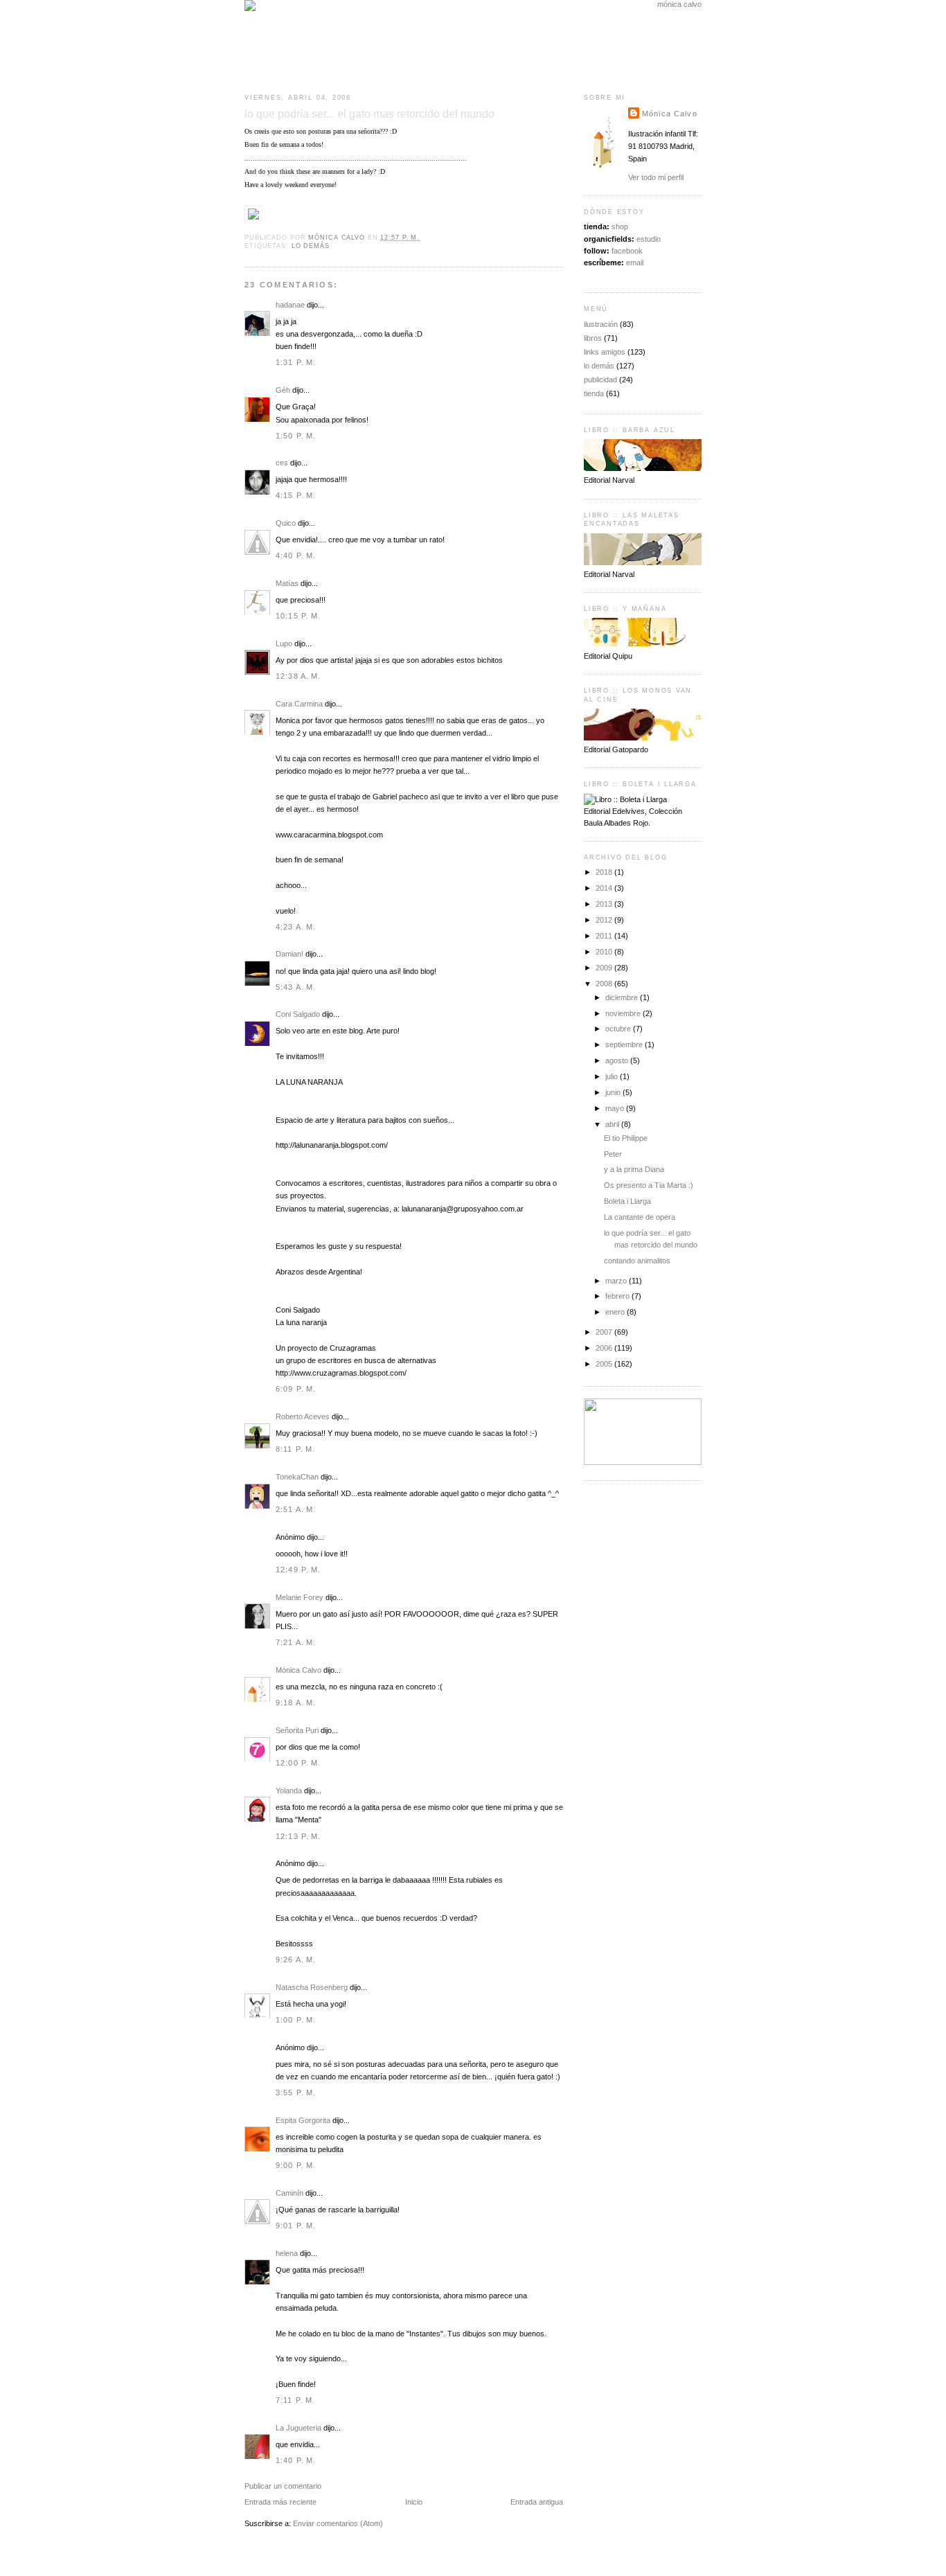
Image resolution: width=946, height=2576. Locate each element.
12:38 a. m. (298, 676)
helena (287, 2253)
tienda (594, 393)
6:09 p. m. (296, 1389)
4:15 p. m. (296, 495)
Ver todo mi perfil (656, 177)
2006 (605, 1348)
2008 (605, 984)
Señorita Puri (297, 1730)
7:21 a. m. (296, 1642)
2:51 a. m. (296, 1509)
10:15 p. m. (298, 616)
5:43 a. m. (296, 987)
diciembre (623, 997)
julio (613, 1076)
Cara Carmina (299, 704)
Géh (283, 390)
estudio (649, 239)
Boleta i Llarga (627, 1201)
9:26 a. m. (296, 1960)
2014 (605, 888)
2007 (605, 1332)
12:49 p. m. (298, 1570)
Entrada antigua (537, 2502)
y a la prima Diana (634, 1169)
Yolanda (289, 1791)
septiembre (625, 1045)
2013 (605, 904)
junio (614, 1092)
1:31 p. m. (296, 362)
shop (620, 226)
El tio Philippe (626, 1138)
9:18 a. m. (296, 1703)
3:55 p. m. (296, 2093)
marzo (617, 1281)
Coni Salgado (298, 1014)
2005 (605, 1364)
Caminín (289, 2193)
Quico (286, 523)
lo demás (311, 246)
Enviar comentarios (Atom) (338, 2523)
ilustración (601, 324)
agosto (618, 1060)
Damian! (289, 954)
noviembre (624, 1013)
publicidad (600, 380)
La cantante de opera (640, 1217)
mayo (616, 1108)
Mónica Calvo (298, 1670)
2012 (605, 920)
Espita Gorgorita (303, 2120)
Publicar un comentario (283, 2486)
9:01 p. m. (296, 2226)
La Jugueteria (298, 2428)
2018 (605, 872)
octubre (619, 1029)
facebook (627, 251)
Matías (287, 583)
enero (616, 1312)
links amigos (605, 352)
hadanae (290, 305)
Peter (613, 1154)
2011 (605, 936)
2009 (605, 968)
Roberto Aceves (303, 1416)
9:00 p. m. (296, 2165)
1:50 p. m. (296, 436)
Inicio (414, 2502)
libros (593, 338)
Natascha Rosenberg (312, 1987)
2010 (605, 952)
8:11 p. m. (295, 1449)
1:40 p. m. (296, 2460)
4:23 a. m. (296, 927)
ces (282, 463)
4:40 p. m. (296, 556)
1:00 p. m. (296, 2020)
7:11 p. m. (295, 2400)
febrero (618, 1296)
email (635, 263)
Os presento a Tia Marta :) (649, 1185)
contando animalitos (637, 1261)
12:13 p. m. (298, 1836)
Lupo (284, 643)
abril (613, 1124)
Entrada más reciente (280, 2502)
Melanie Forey (300, 1597)
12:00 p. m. (298, 1763)
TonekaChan (297, 1477)
